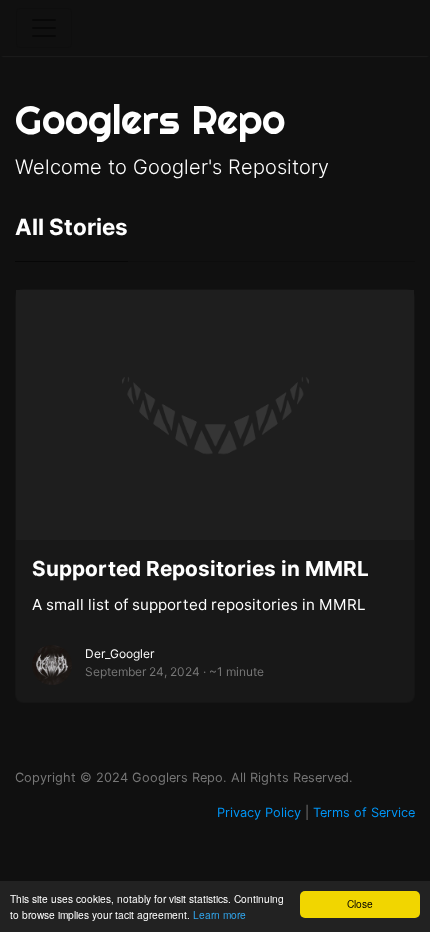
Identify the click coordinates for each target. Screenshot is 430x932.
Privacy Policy (259, 812)
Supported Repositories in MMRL (200, 568)
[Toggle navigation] (44, 28)
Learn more (219, 914)
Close (360, 903)
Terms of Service (364, 812)
